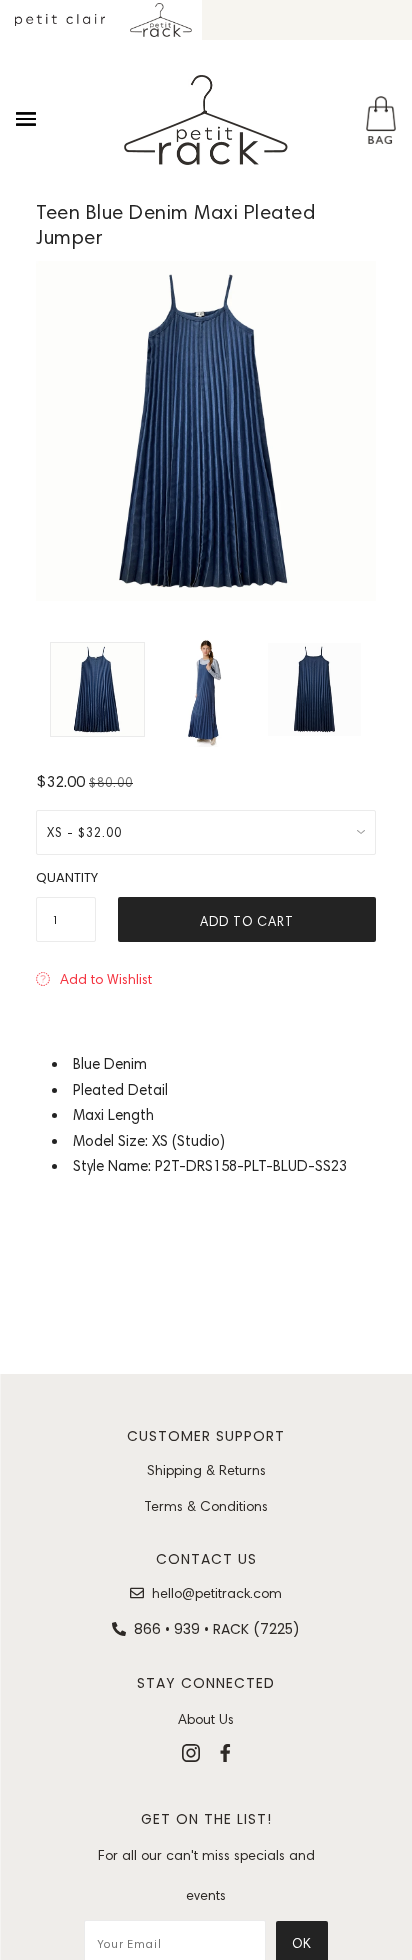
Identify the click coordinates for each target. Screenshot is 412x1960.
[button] (94, 979)
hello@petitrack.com (217, 1593)
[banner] (206, 120)
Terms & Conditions (206, 1506)
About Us (206, 1719)
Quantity (66, 877)
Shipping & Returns (206, 1470)
